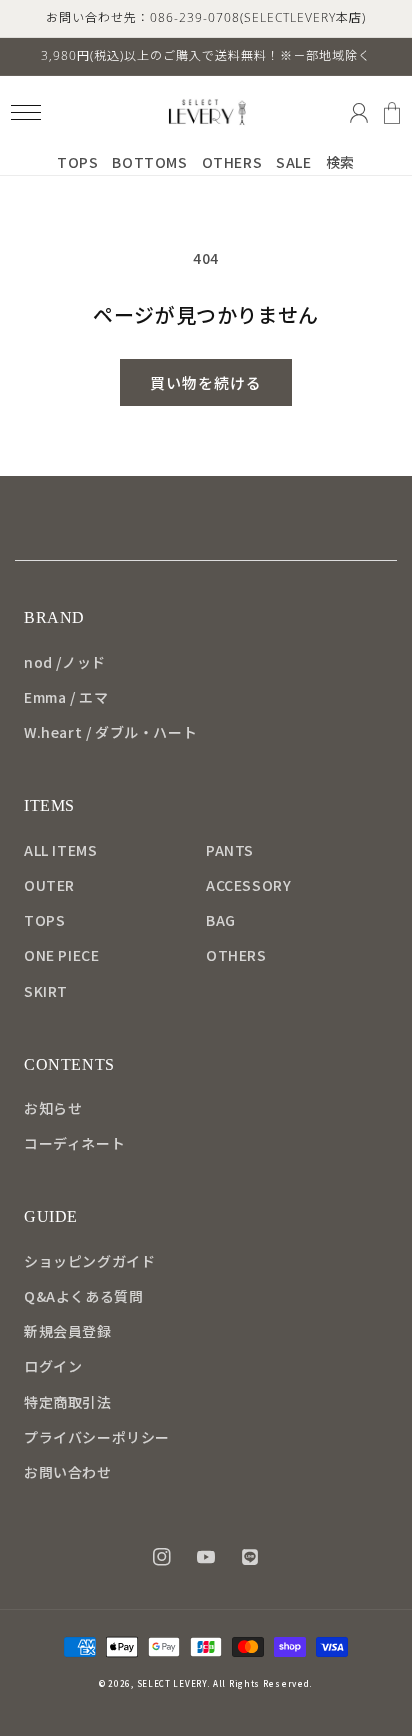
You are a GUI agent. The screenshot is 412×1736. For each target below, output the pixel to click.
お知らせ (53, 1108)
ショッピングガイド (89, 1261)
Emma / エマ (66, 697)
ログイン (53, 1366)
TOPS (44, 920)
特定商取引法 (68, 1402)
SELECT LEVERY (172, 1683)
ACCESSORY (248, 885)
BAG (221, 920)
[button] (25, 112)
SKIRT (46, 991)
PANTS (230, 850)
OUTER (49, 885)
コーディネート (74, 1143)
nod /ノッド (65, 662)
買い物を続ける (206, 382)
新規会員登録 (68, 1331)
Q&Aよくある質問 (83, 1296)
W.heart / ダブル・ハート (110, 732)
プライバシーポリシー (97, 1437)
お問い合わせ (68, 1472)
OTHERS (236, 955)
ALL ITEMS (60, 850)
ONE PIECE (61, 955)
